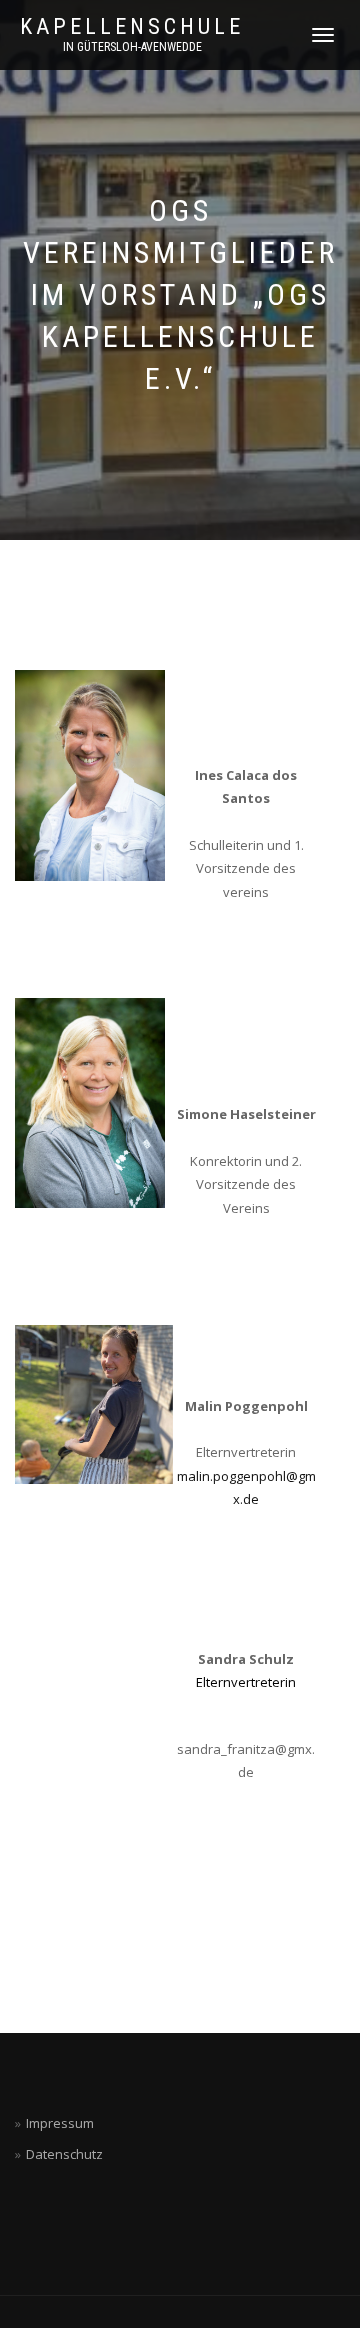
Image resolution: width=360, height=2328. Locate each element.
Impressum (60, 2123)
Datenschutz (64, 2154)
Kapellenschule (132, 27)
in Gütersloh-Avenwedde (132, 47)
